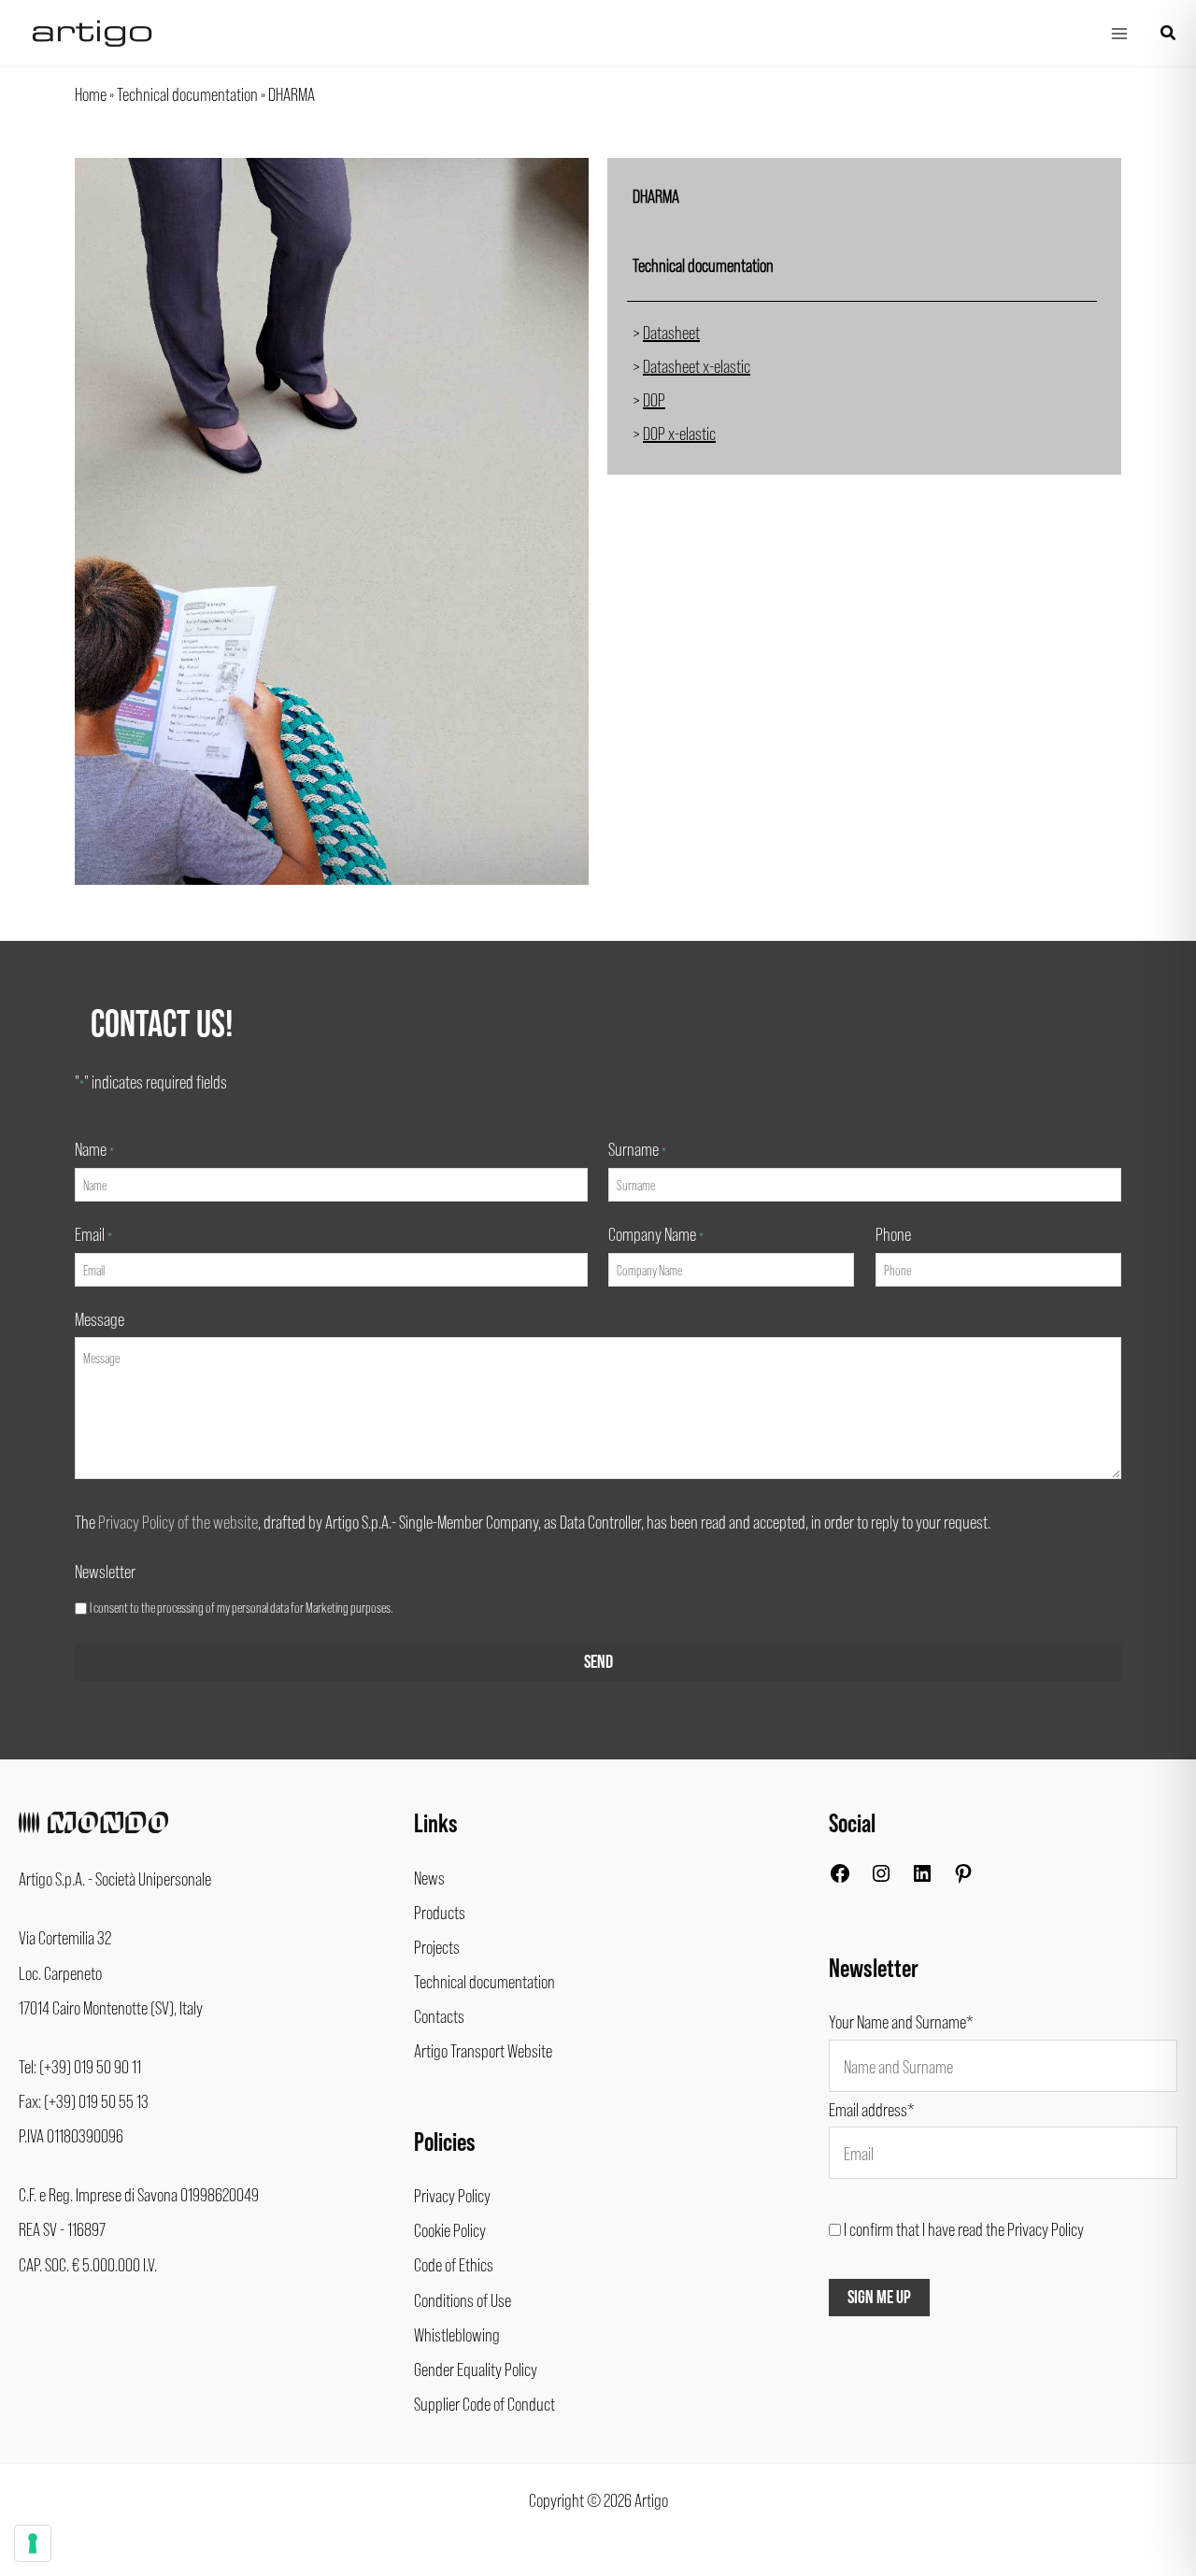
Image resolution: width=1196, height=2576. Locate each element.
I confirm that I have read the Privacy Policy (964, 2228)
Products (440, 1912)
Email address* (872, 2109)
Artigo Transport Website (483, 2050)
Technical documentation (187, 93)
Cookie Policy (450, 2229)
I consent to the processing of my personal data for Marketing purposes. (241, 1607)
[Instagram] (881, 1877)
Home (91, 93)
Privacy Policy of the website (178, 1521)
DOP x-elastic (679, 433)
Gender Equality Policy (476, 2369)
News (429, 1877)
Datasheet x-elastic (697, 365)
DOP (654, 399)
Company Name (656, 1233)
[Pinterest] (963, 1877)
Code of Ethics (454, 2264)
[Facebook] (840, 1877)
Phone (893, 1233)
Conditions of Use (463, 2299)
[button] (1169, 33)
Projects (437, 1946)
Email (93, 1233)
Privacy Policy (452, 2195)
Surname (637, 1148)
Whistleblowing (457, 2334)
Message (100, 1318)
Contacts (439, 2015)
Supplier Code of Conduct (484, 2403)
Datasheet (671, 332)
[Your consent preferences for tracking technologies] (33, 2543)
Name (94, 1148)
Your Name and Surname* (901, 2021)
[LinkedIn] (922, 1877)
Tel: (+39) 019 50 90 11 (80, 2066)
